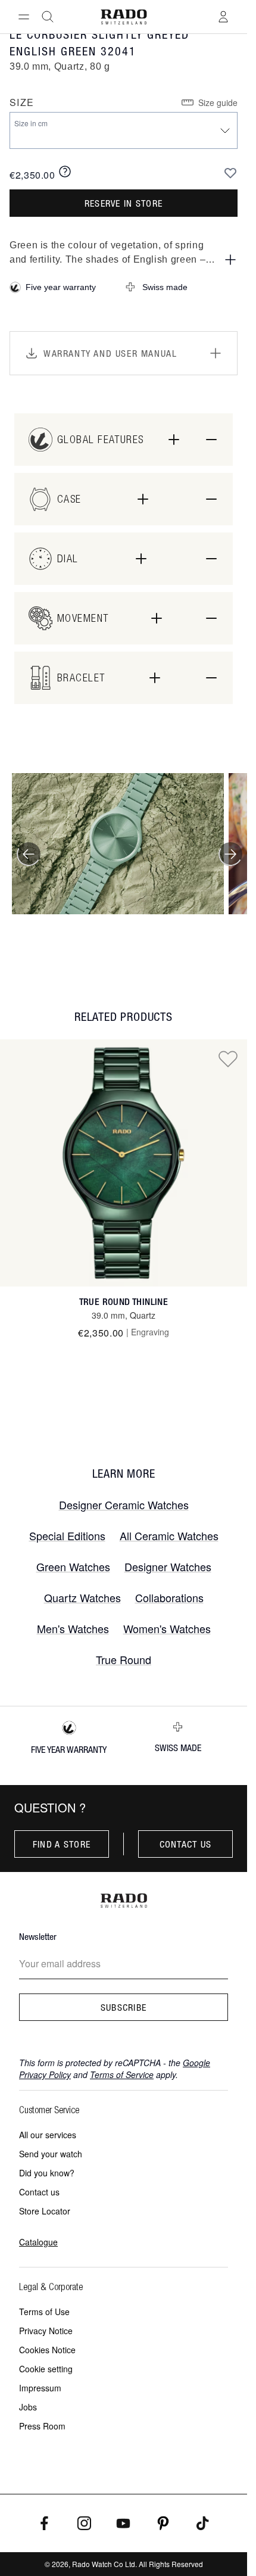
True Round (124, 1659)
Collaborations (169, 1597)
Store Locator (45, 2211)
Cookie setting (46, 2369)
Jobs (28, 2407)
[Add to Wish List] (230, 173)
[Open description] (230, 260)
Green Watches (73, 1566)
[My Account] (223, 17)
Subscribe (124, 2007)
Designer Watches (168, 1566)
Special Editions (67, 1535)
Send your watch (51, 2154)
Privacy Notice (46, 2331)
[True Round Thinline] (124, 1163)
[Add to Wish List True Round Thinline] (228, 1058)
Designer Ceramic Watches (124, 1505)
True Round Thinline (124, 1302)
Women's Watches (167, 1628)
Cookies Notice (47, 2350)
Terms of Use (44, 2312)
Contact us (186, 1844)
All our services (48, 2135)
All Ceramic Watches (169, 1535)
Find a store (62, 1844)
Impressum (40, 2388)
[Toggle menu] (24, 17)
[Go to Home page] (123, 17)
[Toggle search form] (48, 17)
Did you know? (47, 2173)
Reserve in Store (124, 203)
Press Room (42, 2426)
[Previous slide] (29, 854)
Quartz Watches (82, 1597)
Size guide (218, 102)
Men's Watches (73, 1628)
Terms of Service (122, 2074)
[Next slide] (230, 854)
